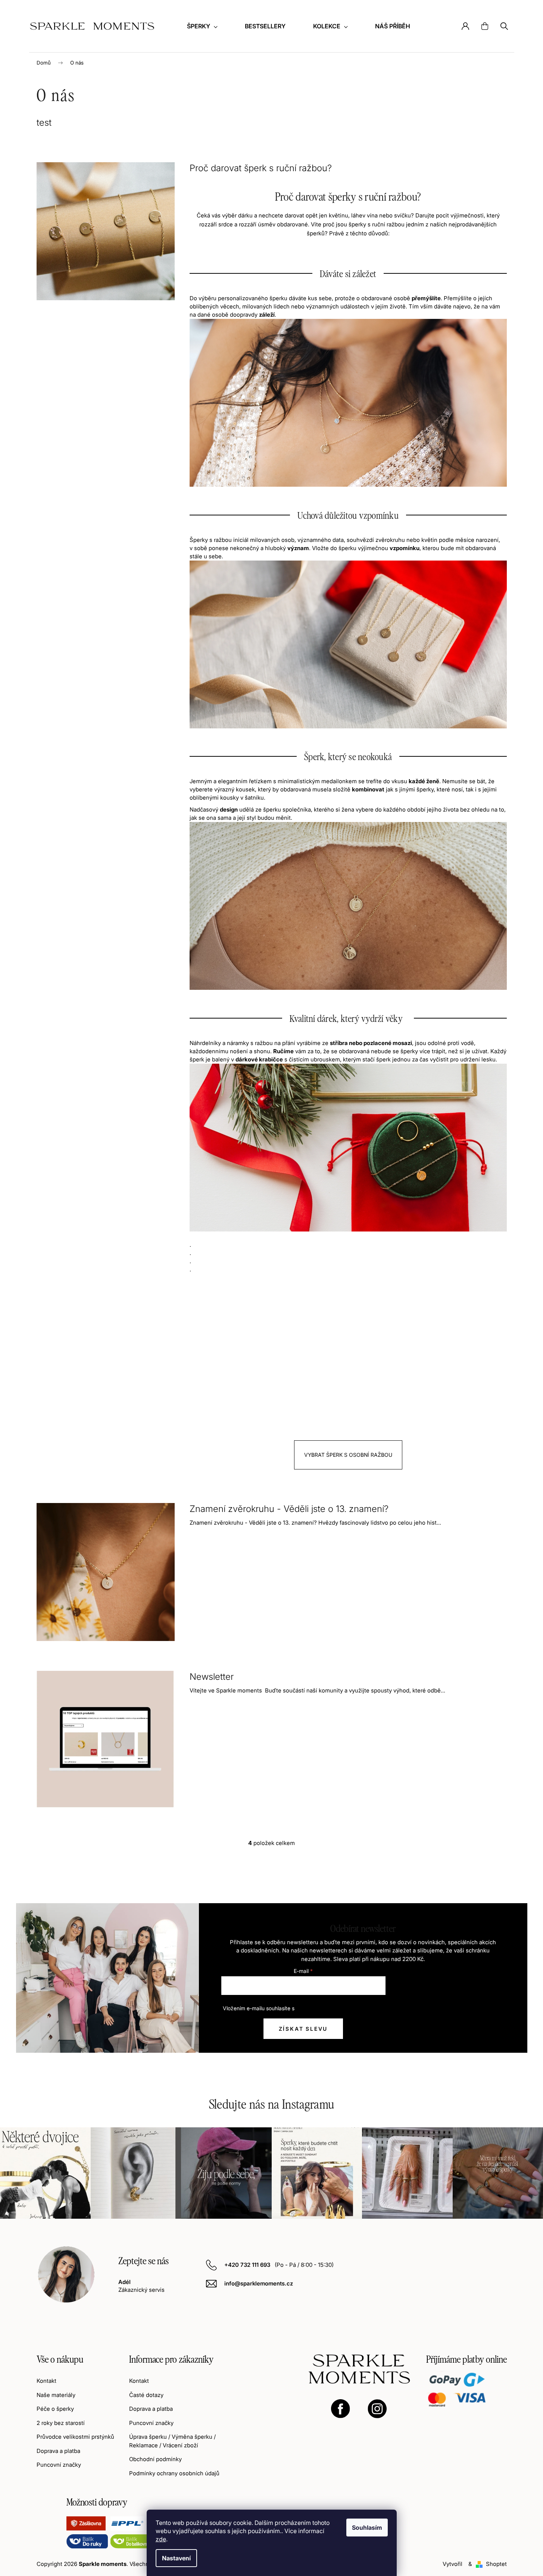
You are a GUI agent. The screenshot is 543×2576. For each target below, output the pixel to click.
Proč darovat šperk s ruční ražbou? (261, 168)
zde (161, 2539)
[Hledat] (504, 26)
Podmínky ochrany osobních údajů (174, 2473)
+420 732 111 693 (248, 2265)
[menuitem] (202, 26)
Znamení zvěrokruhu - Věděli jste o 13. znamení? (289, 1509)
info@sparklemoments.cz (259, 2283)
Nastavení (176, 2558)
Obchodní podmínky (155, 2459)
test (44, 123)
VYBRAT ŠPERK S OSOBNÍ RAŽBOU (348, 1455)
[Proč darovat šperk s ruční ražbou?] (106, 231)
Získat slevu (303, 2029)
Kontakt (46, 2381)
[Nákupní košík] (485, 26)
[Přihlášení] (465, 26)
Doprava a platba (58, 2451)
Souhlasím (367, 2528)
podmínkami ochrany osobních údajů (340, 2008)
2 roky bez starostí (61, 2423)
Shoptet (496, 2564)
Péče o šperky (55, 2409)
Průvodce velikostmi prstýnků (75, 2437)
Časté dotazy (146, 2395)
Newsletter (212, 1677)
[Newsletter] (106, 1739)
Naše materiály (56, 2395)
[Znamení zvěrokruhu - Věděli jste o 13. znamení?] (106, 1571)
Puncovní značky (59, 2465)
